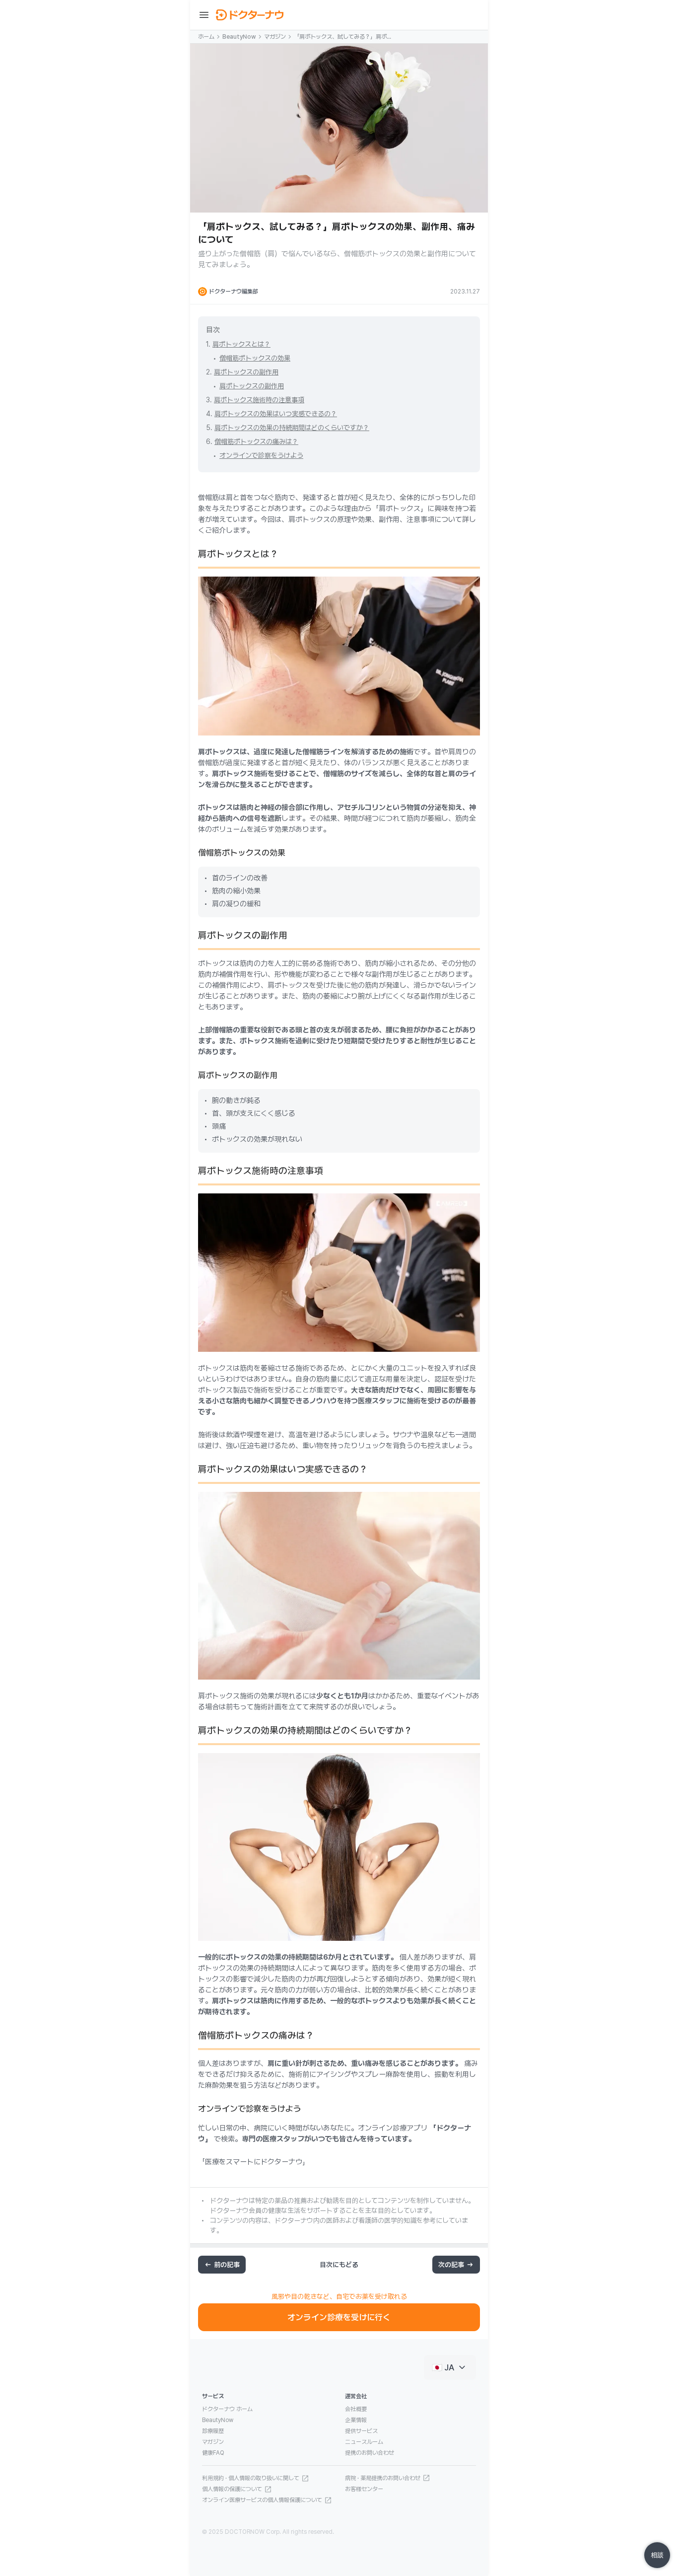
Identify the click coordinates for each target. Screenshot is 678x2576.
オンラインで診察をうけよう (261, 455)
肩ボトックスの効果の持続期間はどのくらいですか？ (292, 428)
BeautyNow (239, 37)
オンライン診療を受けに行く (339, 2317)
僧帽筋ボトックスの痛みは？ (256, 442)
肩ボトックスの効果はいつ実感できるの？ (276, 414)
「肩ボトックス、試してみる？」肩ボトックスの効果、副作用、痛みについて (343, 37)
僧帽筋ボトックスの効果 (255, 358)
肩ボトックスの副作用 (246, 372)
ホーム (206, 37)
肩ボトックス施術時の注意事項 (259, 400)
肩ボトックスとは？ (241, 344)
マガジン (275, 37)
